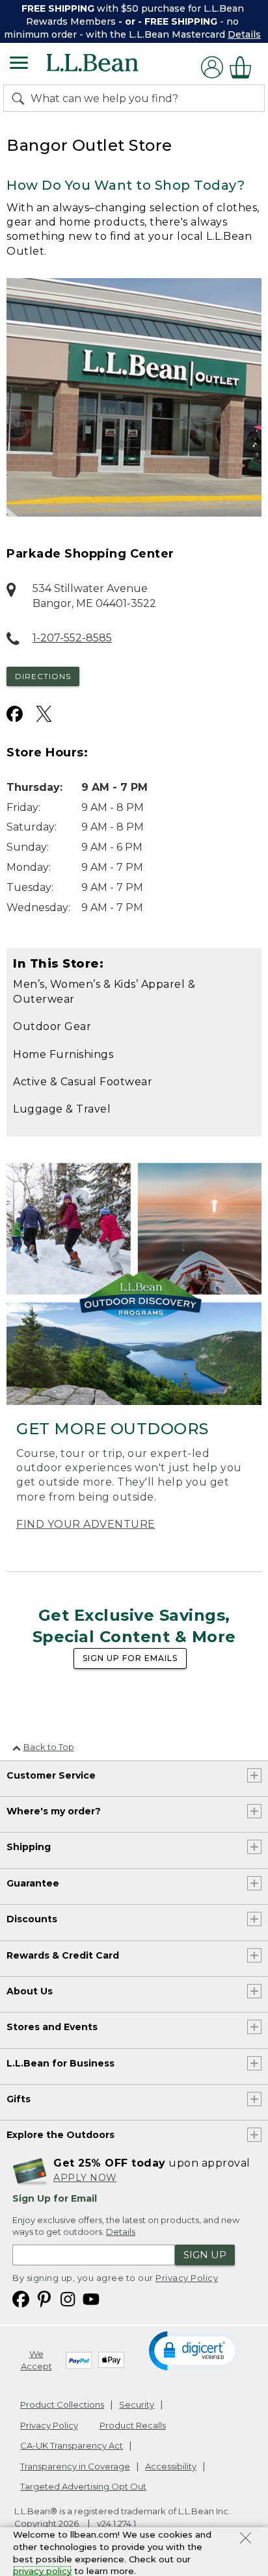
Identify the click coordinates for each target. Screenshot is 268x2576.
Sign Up (205, 2255)
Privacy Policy (187, 2278)
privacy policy (42, 2571)
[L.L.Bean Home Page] (110, 67)
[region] (134, 21)
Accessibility (171, 2466)
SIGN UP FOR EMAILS (130, 1658)
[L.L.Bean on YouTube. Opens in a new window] (91, 2298)
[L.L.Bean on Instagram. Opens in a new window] (68, 2298)
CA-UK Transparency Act (72, 2445)
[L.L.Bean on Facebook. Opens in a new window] (21, 2298)
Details (244, 34)
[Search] (21, 98)
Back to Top (49, 1747)
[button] (194, 2350)
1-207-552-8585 (72, 638)
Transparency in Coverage (75, 2466)
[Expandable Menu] (19, 64)
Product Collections (62, 2404)
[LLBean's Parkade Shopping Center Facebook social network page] (15, 714)
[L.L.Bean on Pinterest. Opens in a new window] (44, 2298)
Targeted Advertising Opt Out (83, 2486)
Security (137, 2404)
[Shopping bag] (244, 67)
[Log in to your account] (212, 67)
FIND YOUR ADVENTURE (86, 1524)
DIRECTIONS (43, 676)
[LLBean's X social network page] (44, 714)
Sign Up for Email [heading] (55, 2198)
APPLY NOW (85, 2178)
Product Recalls (133, 2425)
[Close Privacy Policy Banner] (246, 2540)
